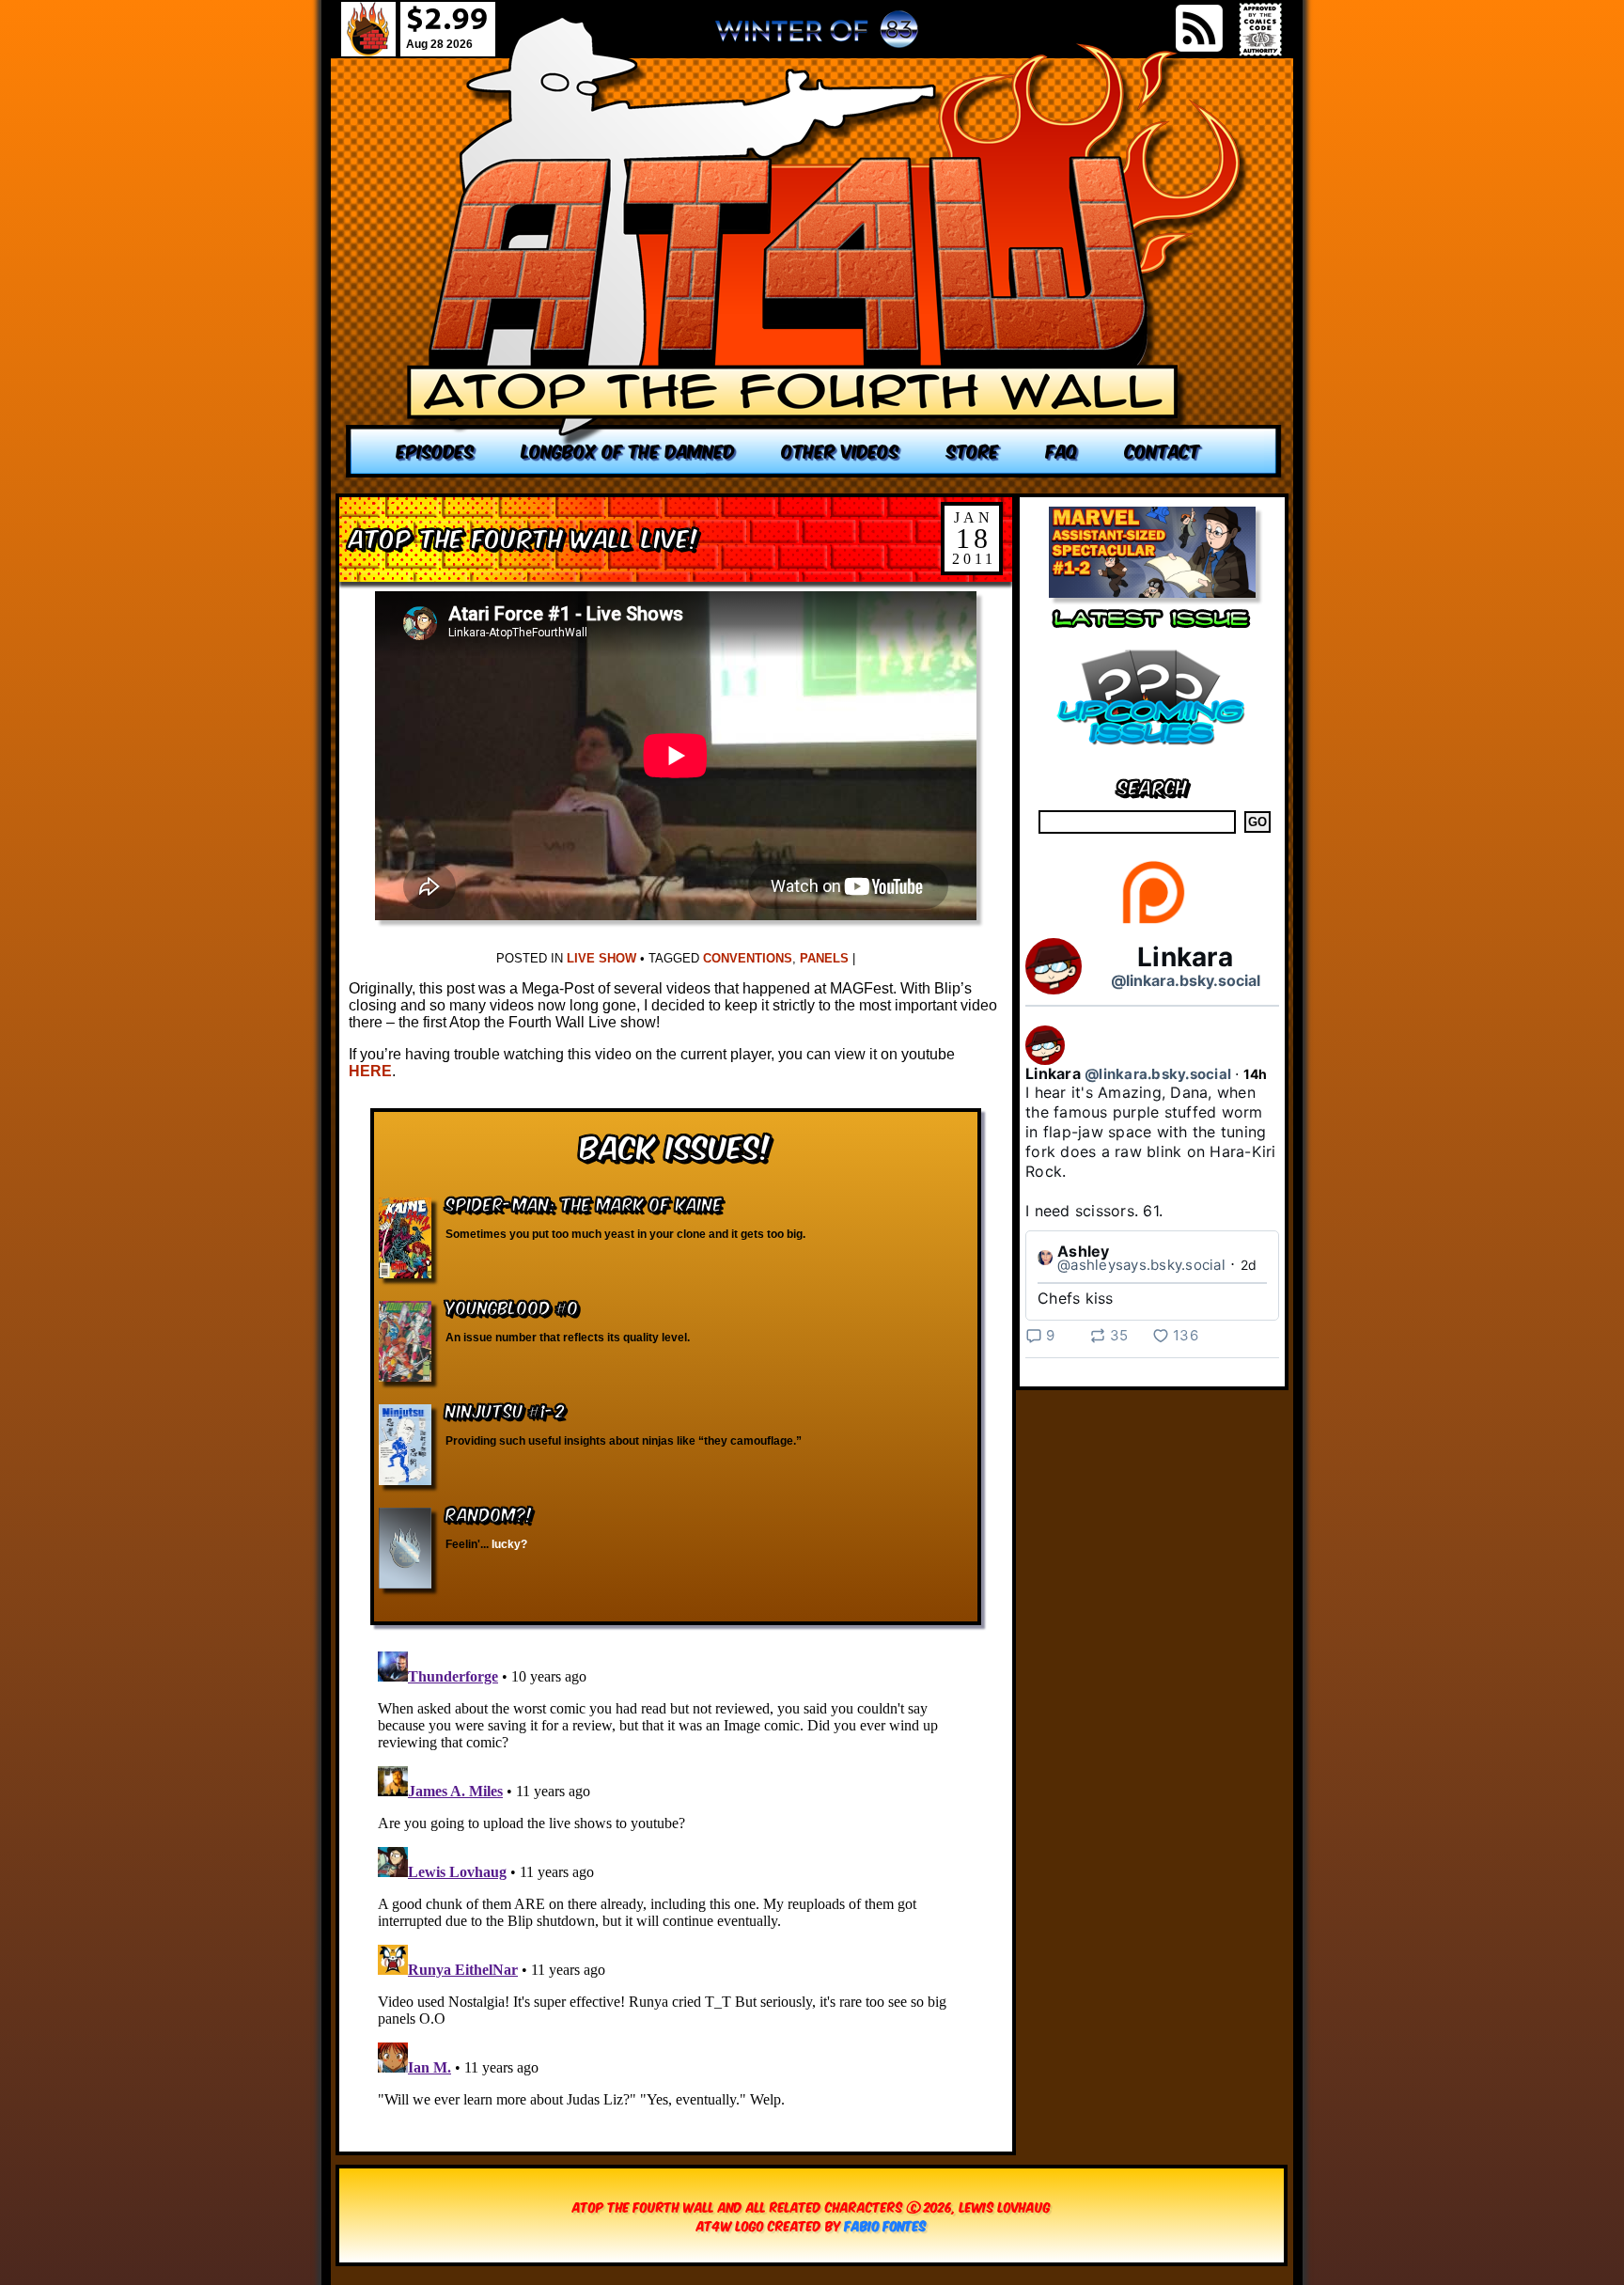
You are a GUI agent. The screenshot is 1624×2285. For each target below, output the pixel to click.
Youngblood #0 (512, 1306)
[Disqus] (676, 1879)
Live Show (601, 958)
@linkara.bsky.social (1186, 980)
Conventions (748, 958)
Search (1153, 785)
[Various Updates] (1152, 756)
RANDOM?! (489, 1513)
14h (1256, 1074)
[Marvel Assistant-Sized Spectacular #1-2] (1152, 593)
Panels (824, 958)
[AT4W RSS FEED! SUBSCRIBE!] (1199, 28)
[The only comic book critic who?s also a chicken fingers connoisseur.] (814, 247)
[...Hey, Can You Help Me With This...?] (817, 37)
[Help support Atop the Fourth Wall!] (1153, 923)
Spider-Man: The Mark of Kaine (584, 1203)
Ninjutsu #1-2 (505, 1409)
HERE (370, 1071)
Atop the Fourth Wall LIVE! (523, 536)
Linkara (1185, 957)
